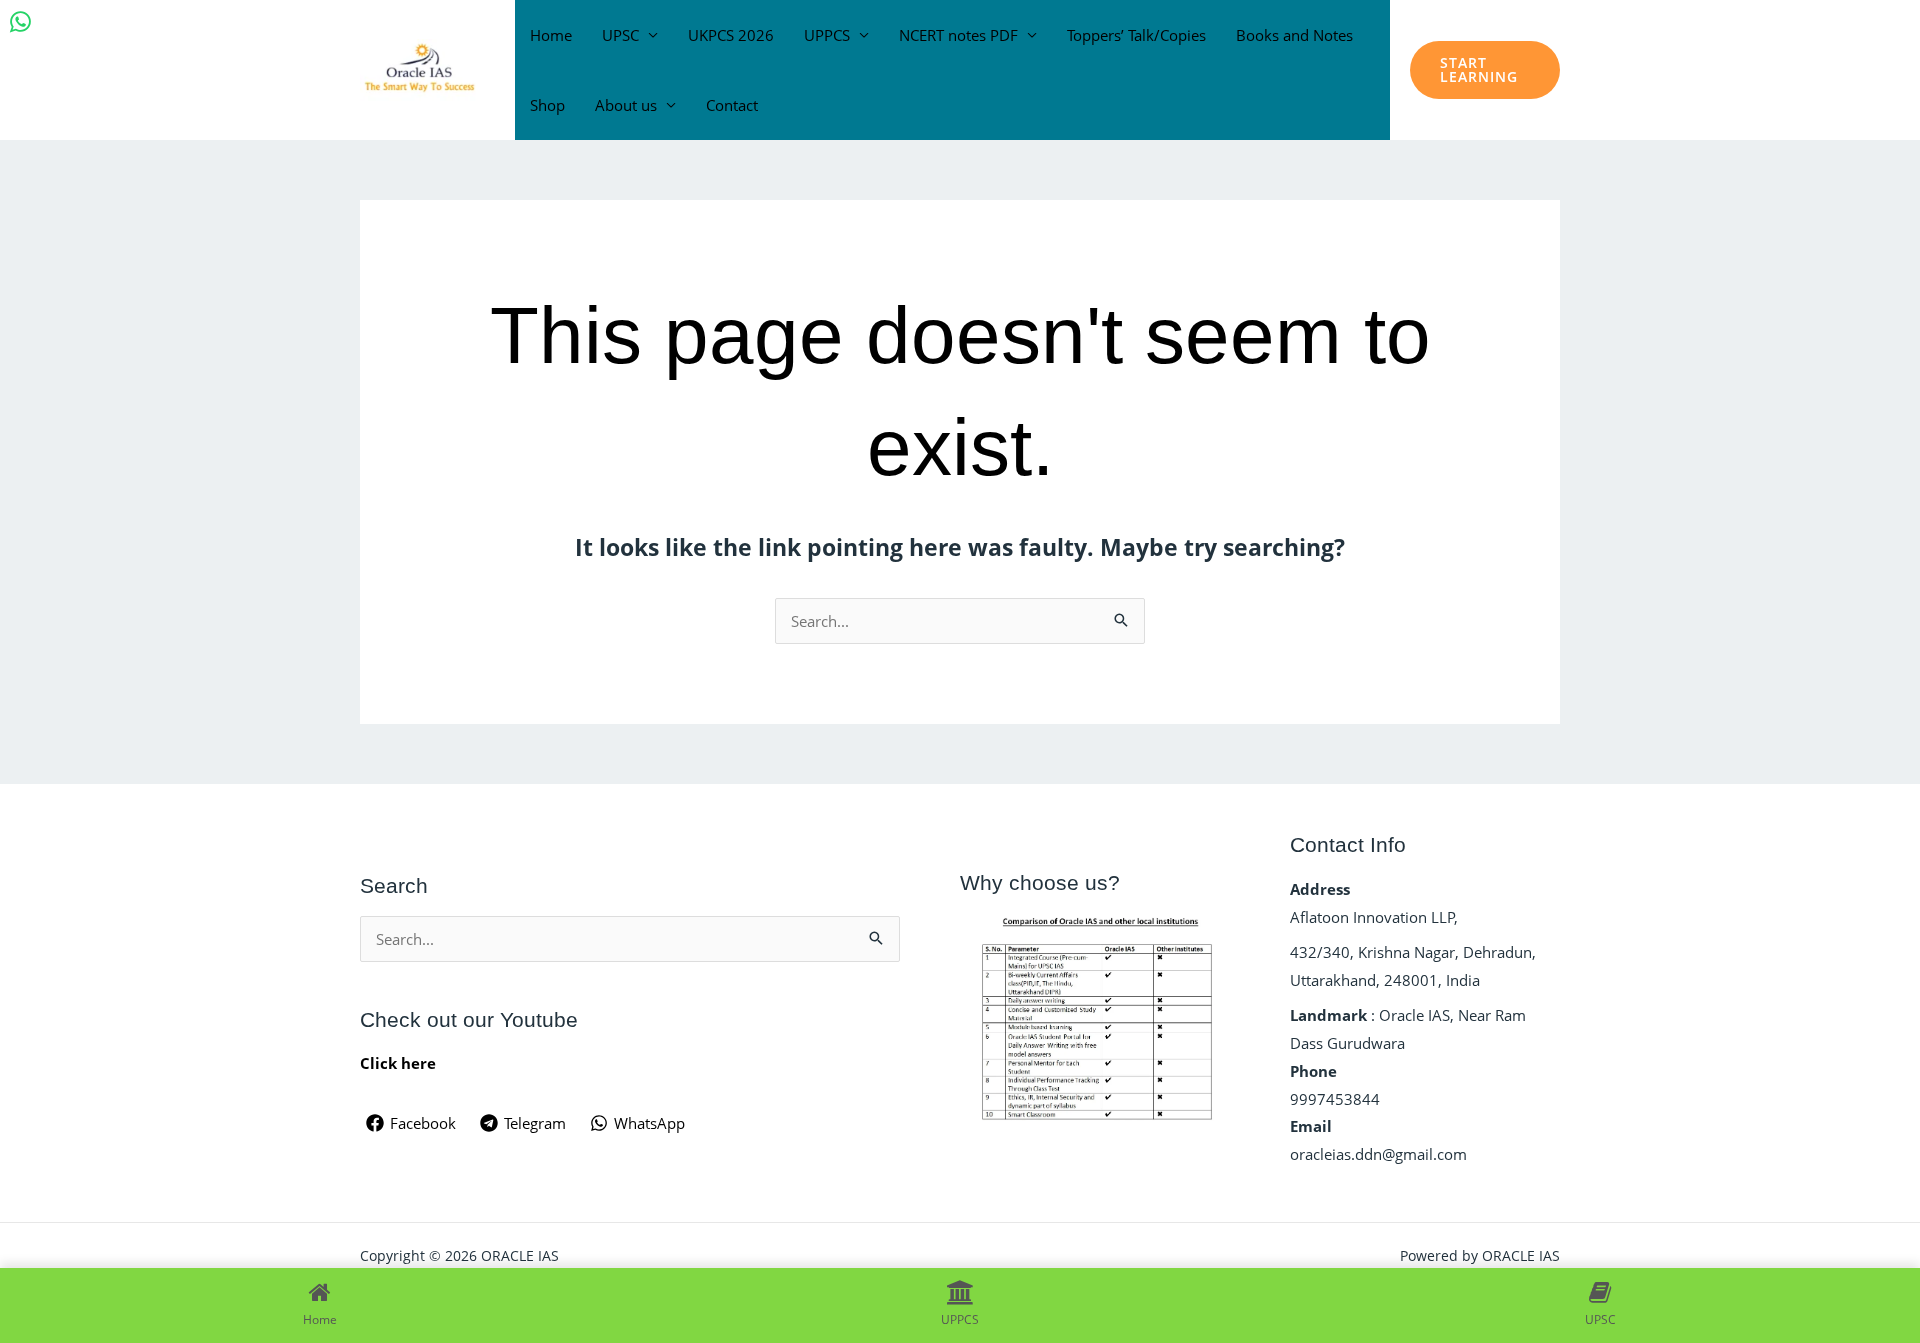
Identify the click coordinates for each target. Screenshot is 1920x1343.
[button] (1485, 70)
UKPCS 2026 (731, 35)
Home (551, 35)
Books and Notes (1294, 35)
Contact (732, 105)
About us (626, 105)
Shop (547, 105)
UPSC (620, 35)
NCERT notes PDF (958, 35)
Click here (398, 1063)
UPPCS (827, 35)
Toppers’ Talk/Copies (1136, 35)
